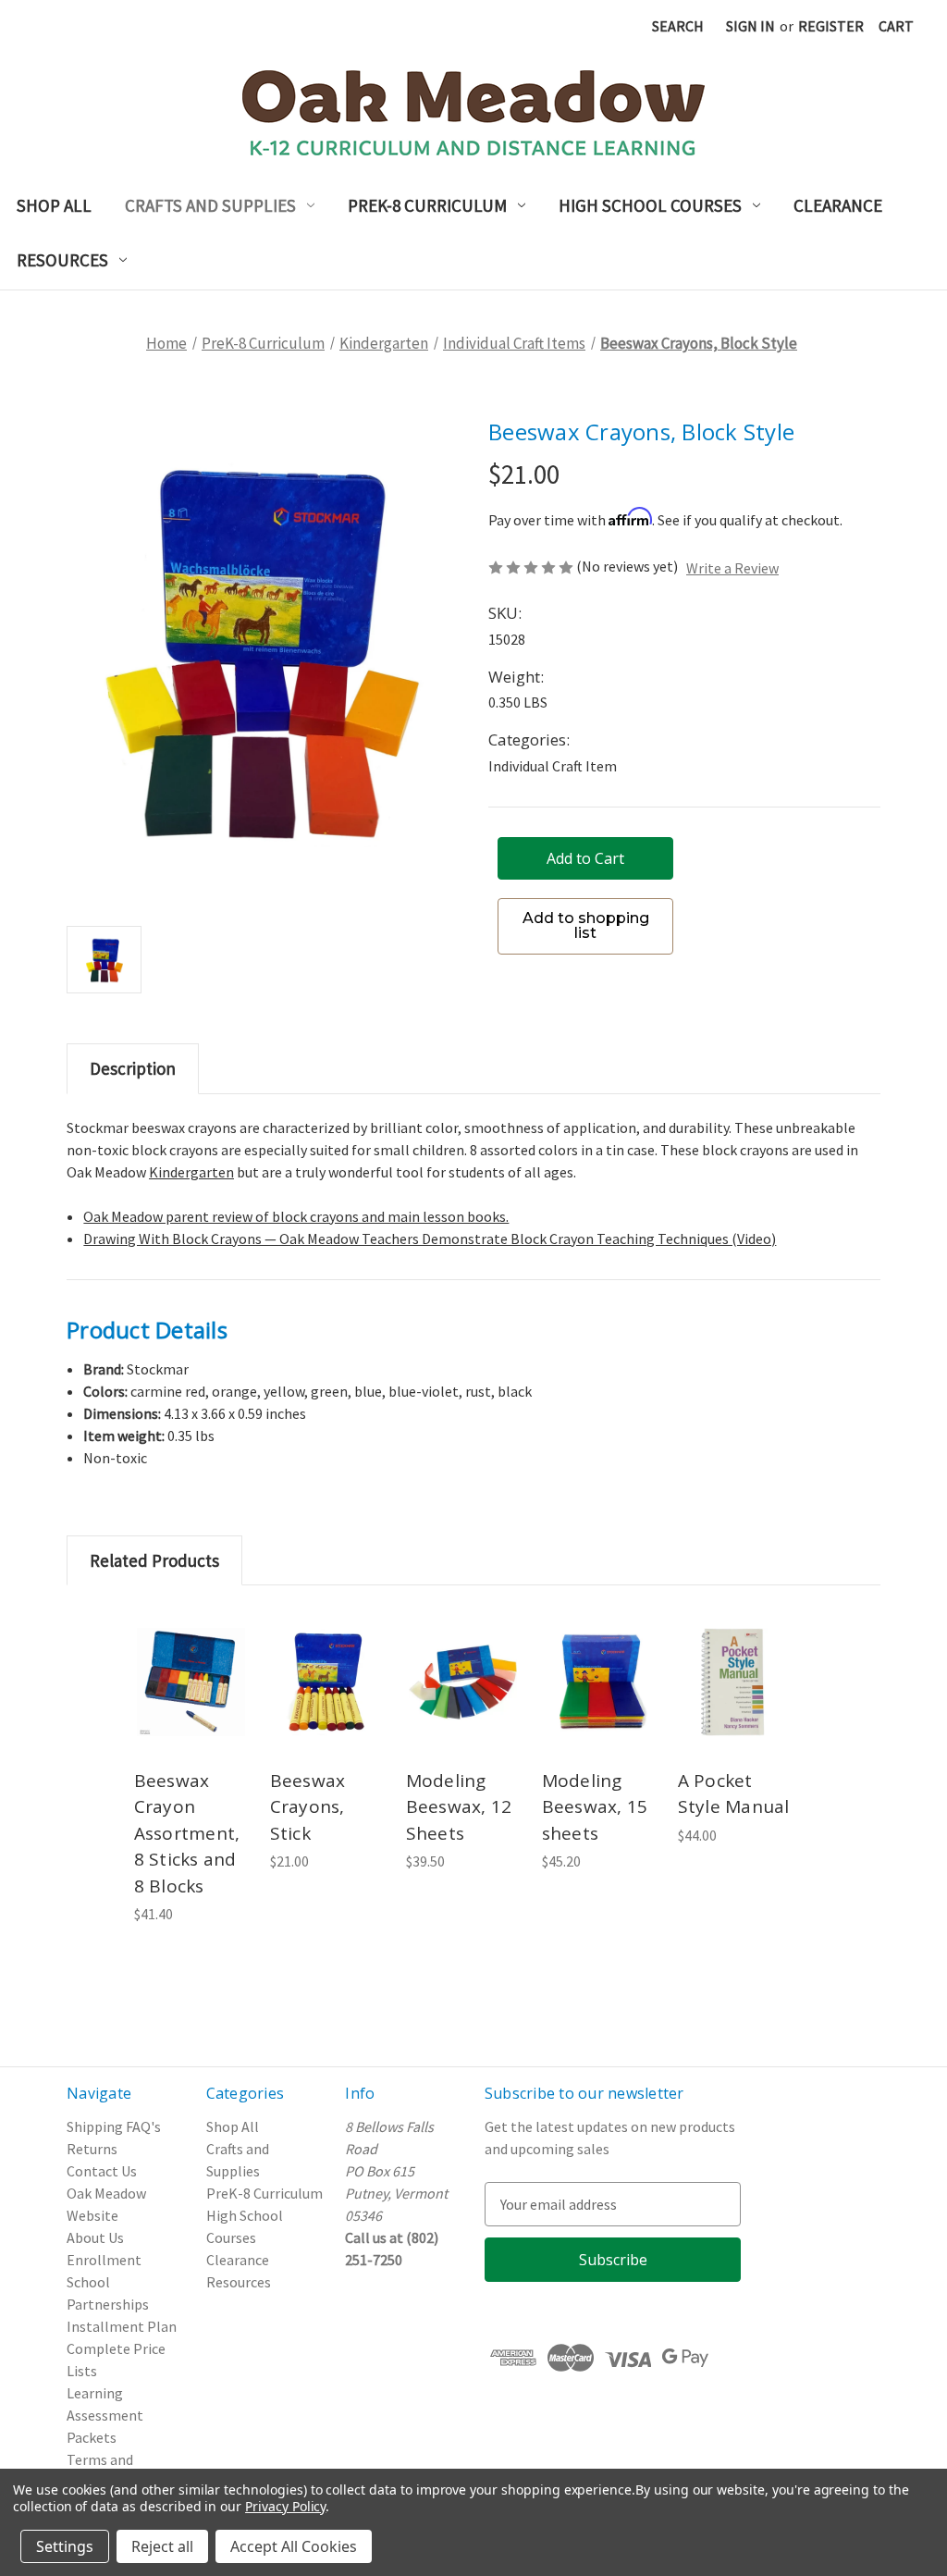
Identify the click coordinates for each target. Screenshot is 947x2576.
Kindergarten (191, 1172)
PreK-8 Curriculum (427, 205)
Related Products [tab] (154, 1560)
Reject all (162, 2546)
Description (133, 1068)
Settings (65, 2546)
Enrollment (104, 2260)
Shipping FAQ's (114, 2126)
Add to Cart (191, 1707)
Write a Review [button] (732, 568)
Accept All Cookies (294, 2546)
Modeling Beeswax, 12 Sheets (459, 1807)
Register (831, 26)
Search (678, 26)
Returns (92, 2149)
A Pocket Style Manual (734, 1794)
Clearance (838, 205)
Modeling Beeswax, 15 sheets (595, 1807)
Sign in (750, 26)
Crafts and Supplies (210, 205)
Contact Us (102, 2171)
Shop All (54, 205)
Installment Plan (122, 2326)
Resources (62, 260)
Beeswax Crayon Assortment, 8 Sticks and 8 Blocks (187, 1833)
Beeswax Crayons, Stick (308, 1807)
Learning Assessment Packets (105, 2415)
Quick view (191, 1655)
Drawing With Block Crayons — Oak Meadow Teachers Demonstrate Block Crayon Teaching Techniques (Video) (430, 1239)
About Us (95, 2237)
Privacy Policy (285, 2506)
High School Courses (650, 205)
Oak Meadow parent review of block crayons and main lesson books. (296, 1216)
